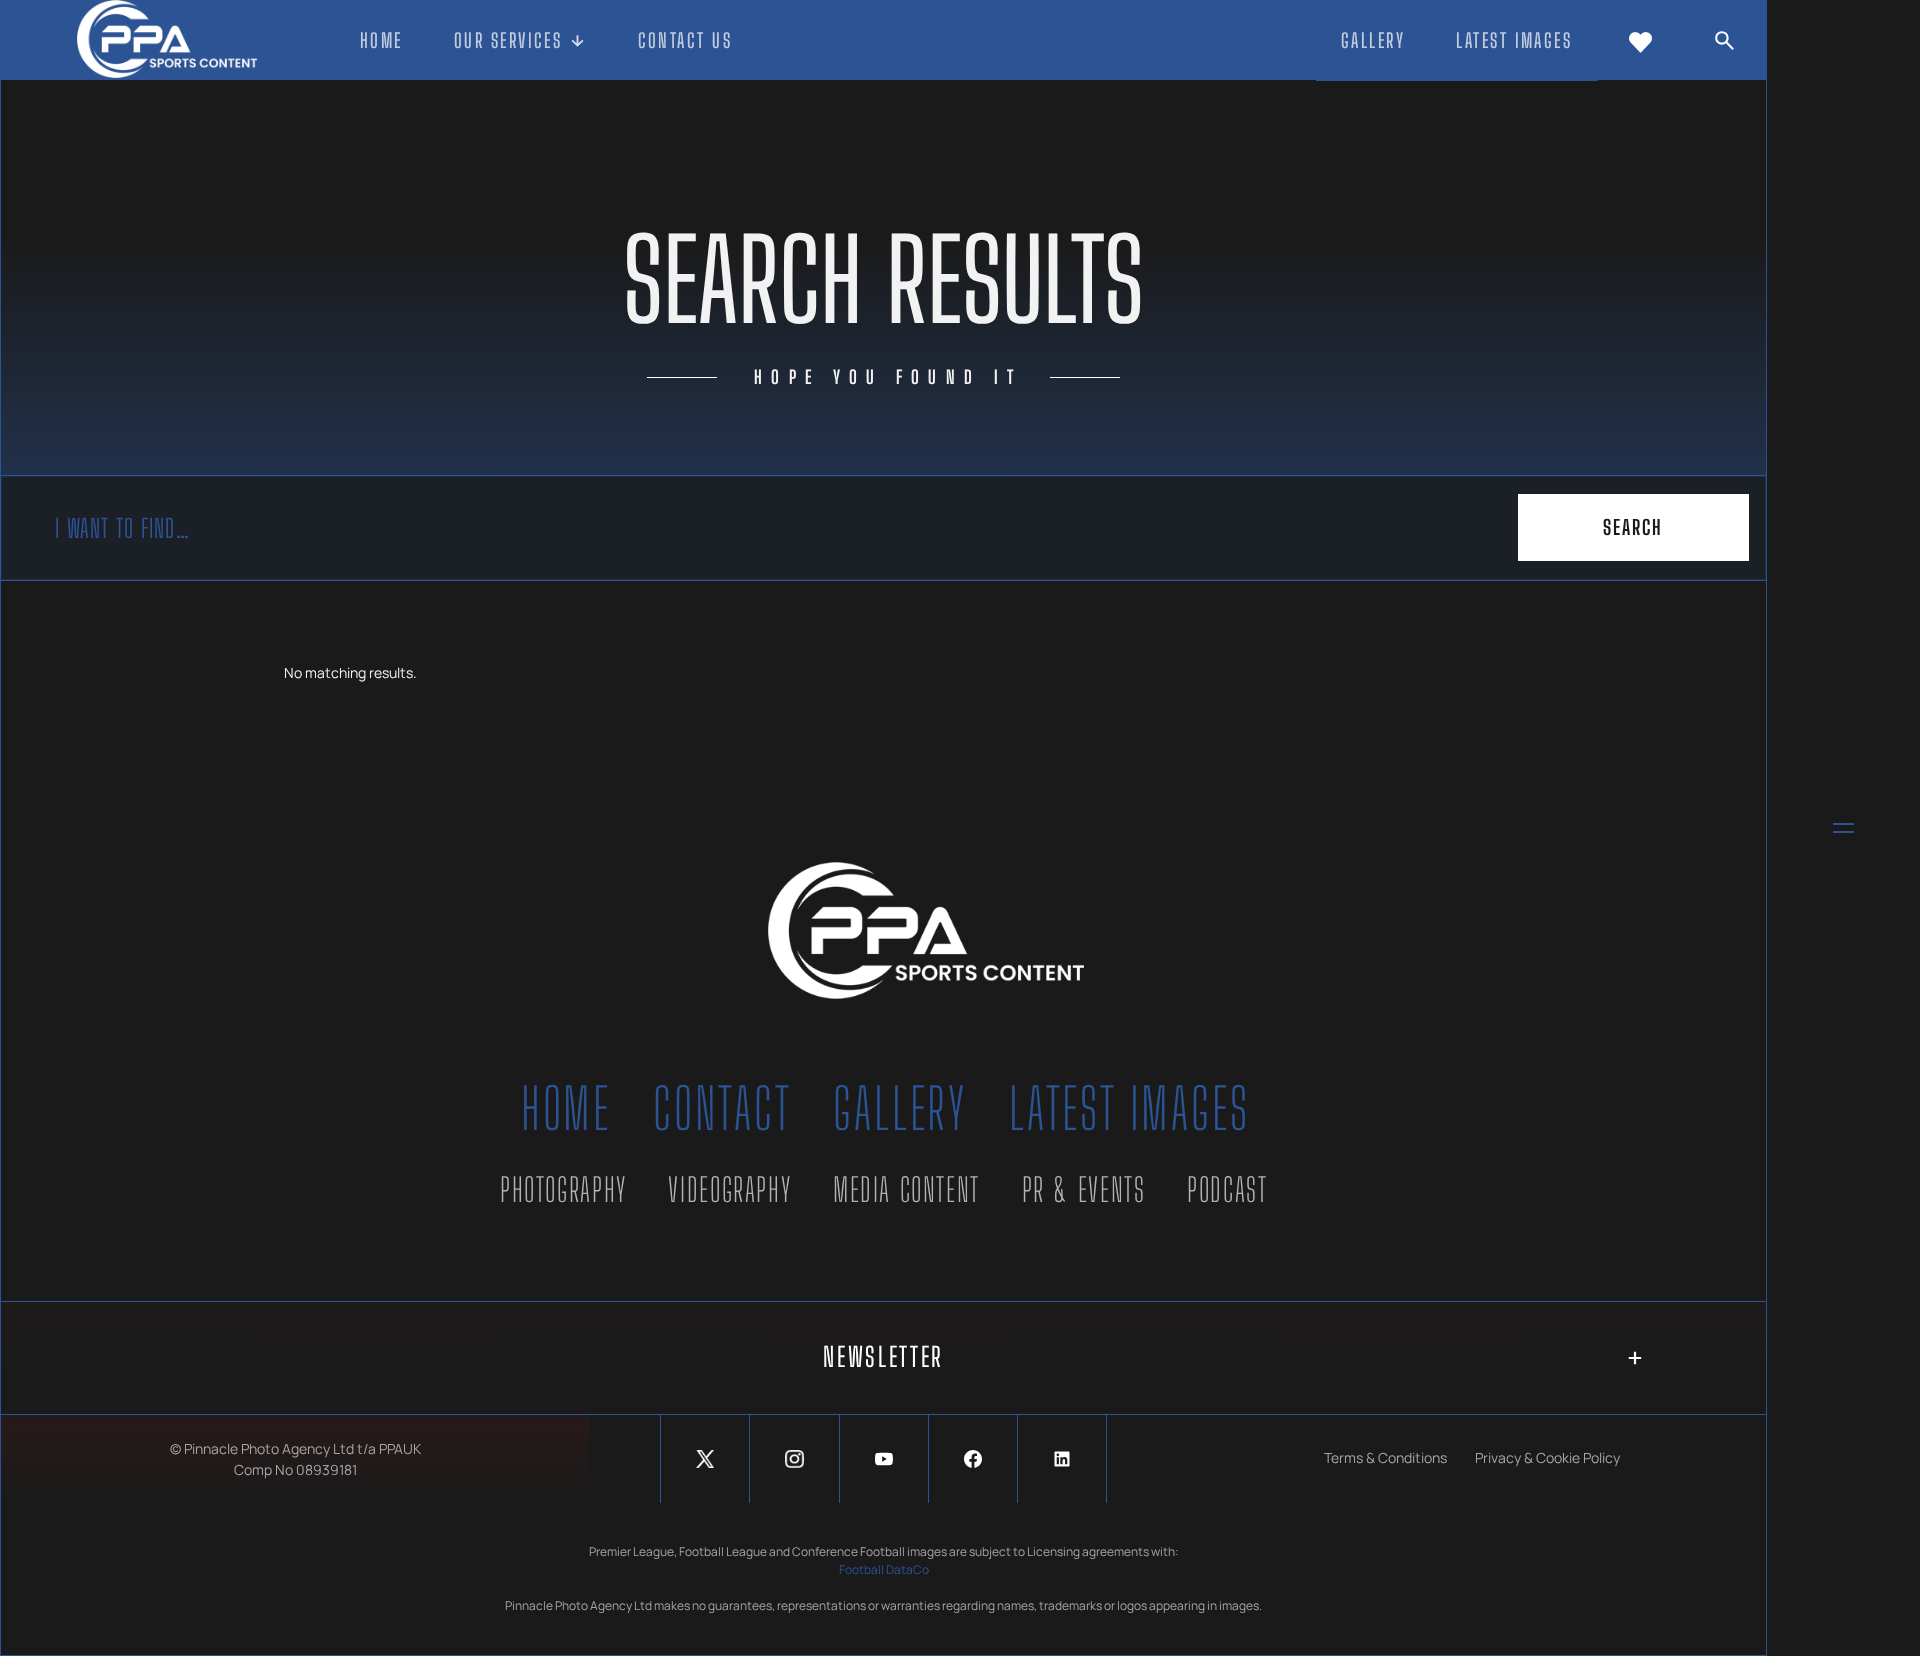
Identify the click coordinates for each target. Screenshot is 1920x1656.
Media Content (906, 1189)
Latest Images (1129, 1108)
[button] (521, 41)
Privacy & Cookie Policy (1547, 1457)
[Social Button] (705, 1459)
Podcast (1227, 1189)
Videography (729, 1189)
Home (566, 1108)
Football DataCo (884, 1569)
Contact (722, 1108)
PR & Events (1084, 1189)
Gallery (900, 1108)
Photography (563, 1189)
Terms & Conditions (1385, 1457)
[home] (167, 40)
